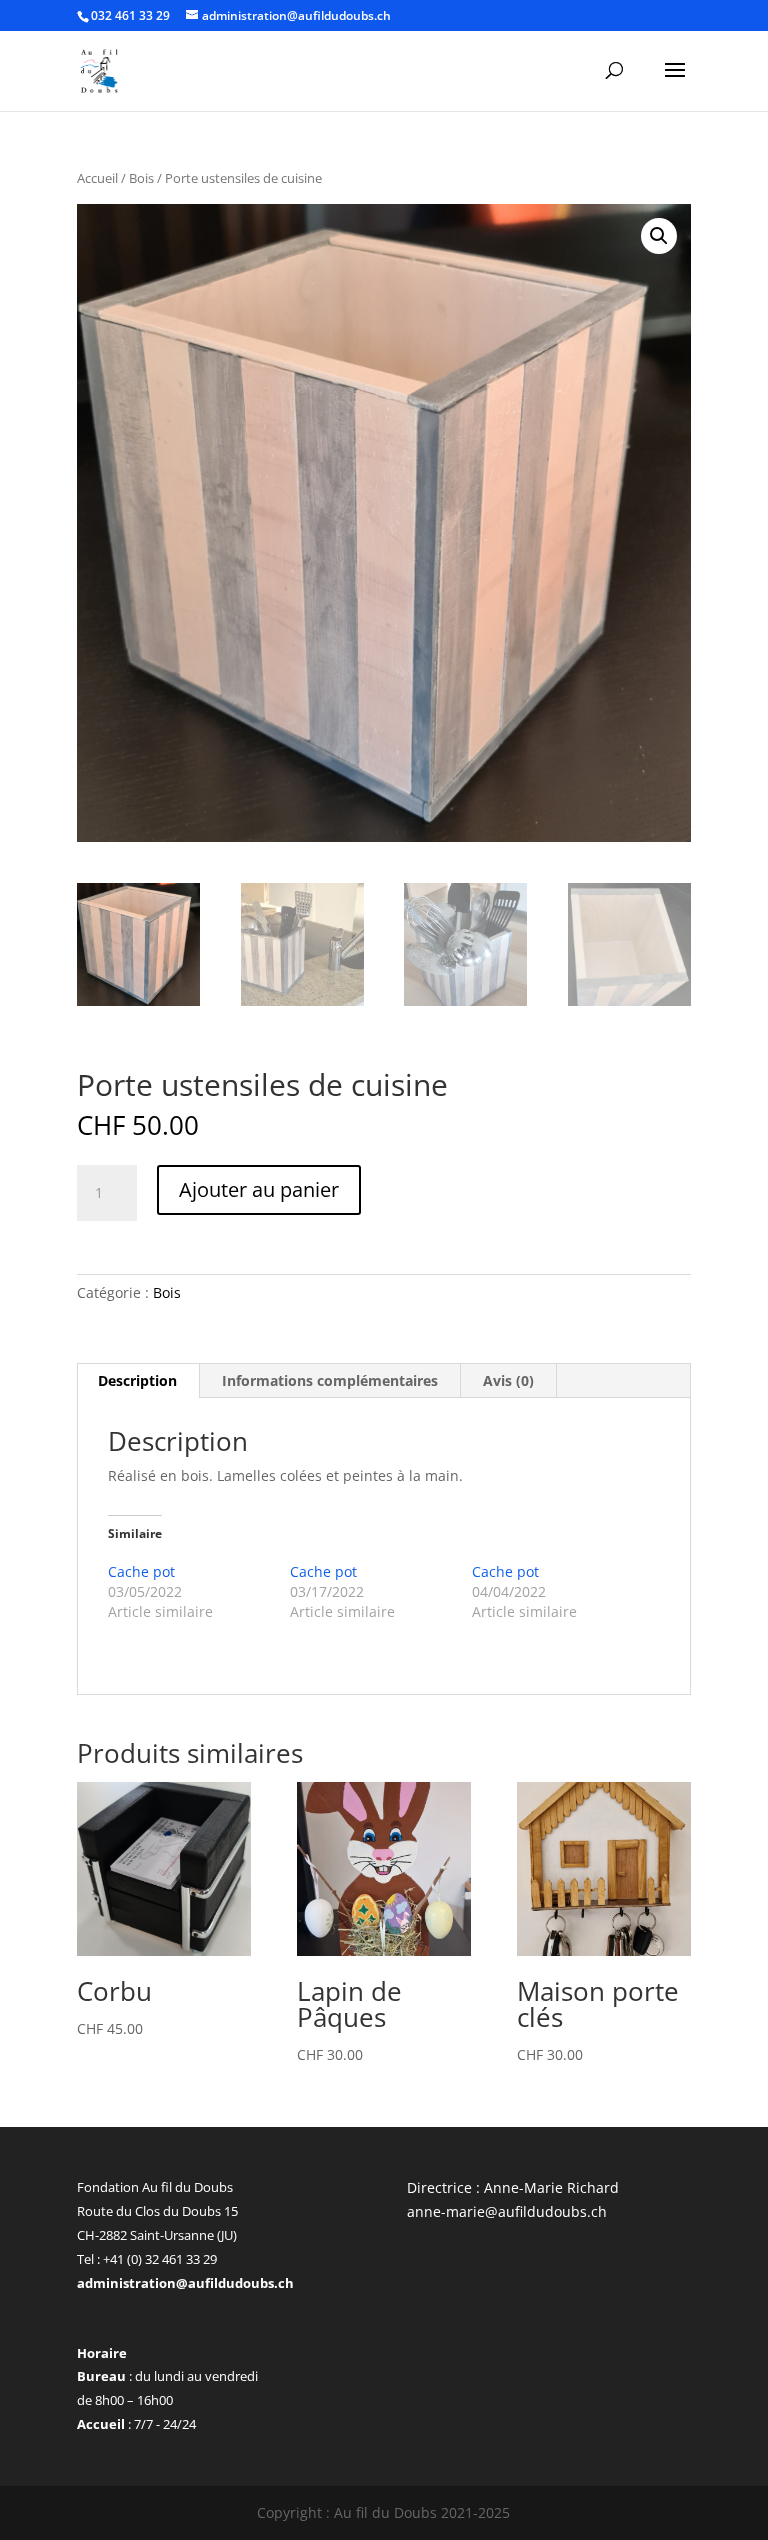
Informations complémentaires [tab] (330, 1380)
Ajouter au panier (259, 1189)
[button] (659, 236)
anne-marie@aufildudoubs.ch (507, 2211)
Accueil (97, 178)
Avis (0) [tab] (508, 1380)
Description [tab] (137, 1380)
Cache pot (141, 1571)
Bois (141, 178)
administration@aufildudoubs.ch (185, 2283)
